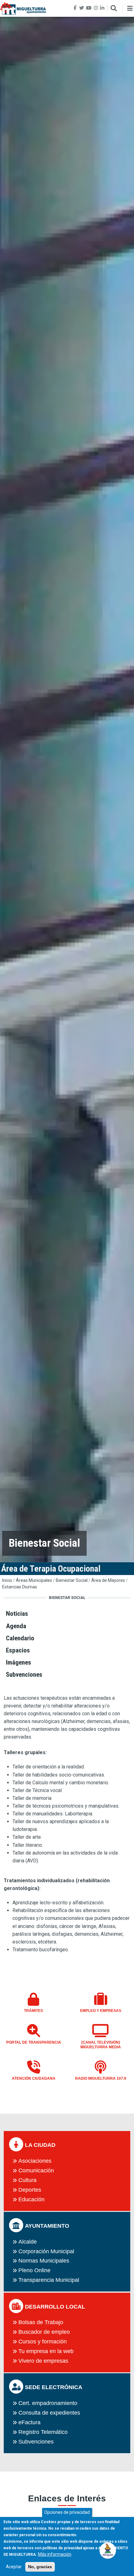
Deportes (30, 2190)
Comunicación (36, 2171)
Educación (31, 2199)
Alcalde (28, 2242)
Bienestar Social (72, 1580)
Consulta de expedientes (49, 2413)
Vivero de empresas (43, 2361)
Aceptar (14, 2567)
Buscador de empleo (44, 2332)
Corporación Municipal (46, 2251)
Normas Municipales (44, 2261)
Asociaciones (35, 2161)
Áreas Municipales (34, 1580)
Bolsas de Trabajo (41, 2322)
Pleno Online (34, 2270)
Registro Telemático (43, 2432)
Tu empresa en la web (46, 2351)
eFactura (29, 2422)
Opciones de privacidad (67, 2512)
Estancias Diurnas (20, 1587)
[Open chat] (108, 2550)
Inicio (7, 1580)
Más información (55, 2554)
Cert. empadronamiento (48, 2403)
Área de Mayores (108, 1580)
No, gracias (40, 2567)
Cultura (27, 2180)
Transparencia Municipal (49, 2280)
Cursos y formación (43, 2342)
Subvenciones (36, 2442)
